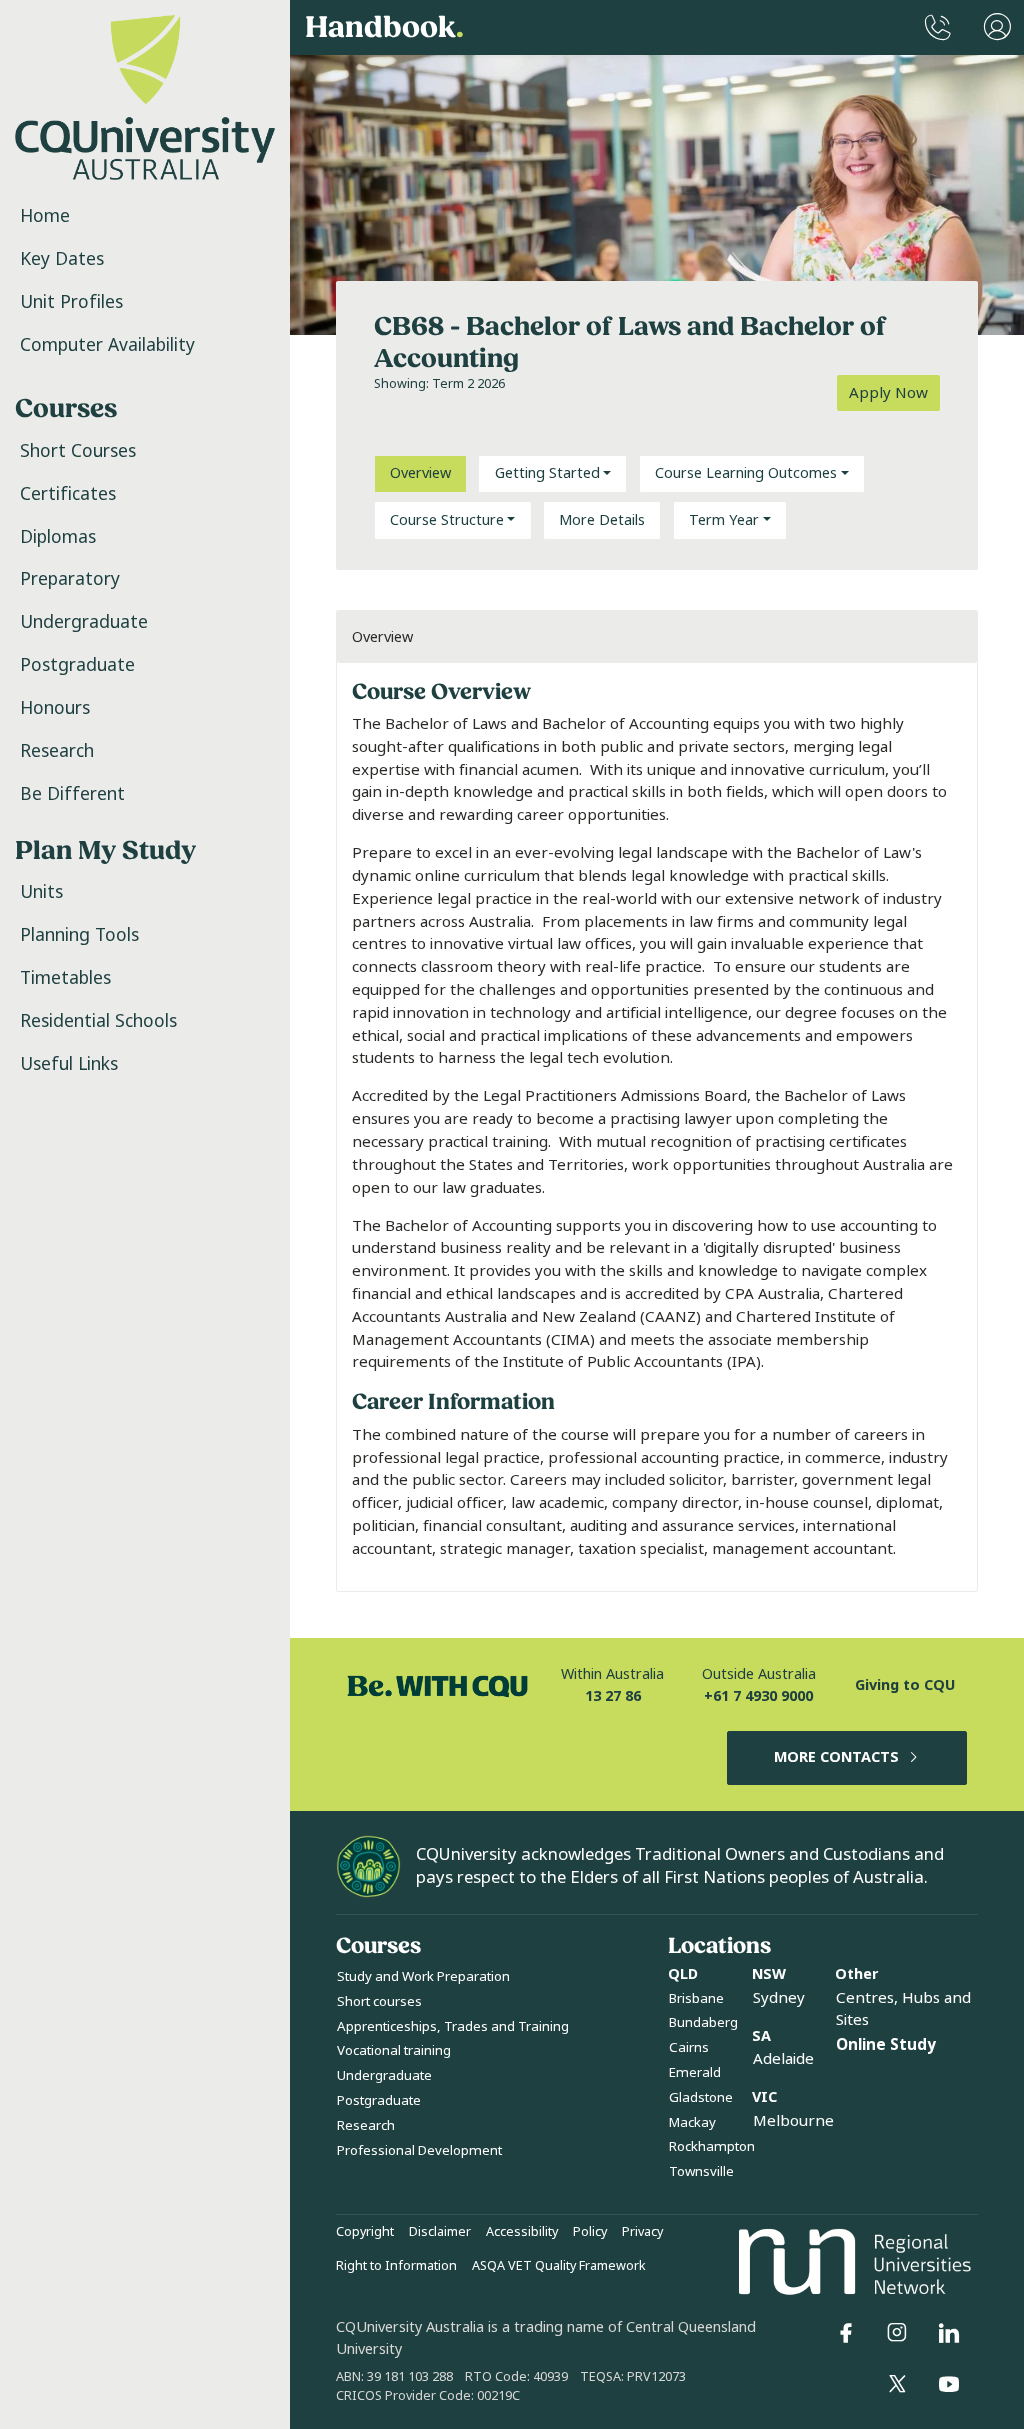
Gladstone (701, 2097)
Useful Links (69, 1064)
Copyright (365, 2232)
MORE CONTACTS (836, 1757)
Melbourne (793, 2121)
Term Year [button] (724, 520)
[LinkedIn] (949, 2333)
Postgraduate (77, 665)
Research (57, 751)
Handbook (384, 27)
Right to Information (396, 2266)
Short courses (379, 2001)
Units (41, 892)
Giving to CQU (905, 1685)
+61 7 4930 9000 (758, 1696)
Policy (590, 2232)
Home (45, 216)
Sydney (779, 1998)
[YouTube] (949, 2384)
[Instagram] (897, 2333)
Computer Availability (107, 345)
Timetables (65, 978)
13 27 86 (613, 1696)
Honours (55, 708)
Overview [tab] (420, 473)
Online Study (886, 2045)
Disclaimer (440, 2232)
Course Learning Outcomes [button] (746, 473)
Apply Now (888, 393)
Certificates (68, 494)
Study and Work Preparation (423, 1976)
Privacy (642, 2232)
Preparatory (70, 579)
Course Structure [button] (447, 520)
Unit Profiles (71, 302)
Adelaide (783, 2059)
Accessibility (522, 2232)
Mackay (692, 2122)
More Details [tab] (602, 520)
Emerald (695, 2072)
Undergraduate (84, 622)
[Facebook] (846, 2333)
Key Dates (62, 259)
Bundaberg (703, 2022)
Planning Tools (79, 935)
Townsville (701, 2171)
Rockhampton (712, 2146)
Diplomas (58, 537)
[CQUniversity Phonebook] (938, 27)
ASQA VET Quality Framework (559, 2266)
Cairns (689, 2047)
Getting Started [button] (547, 473)
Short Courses (78, 451)
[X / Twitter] (897, 2384)
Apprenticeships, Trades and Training (453, 2026)
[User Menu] (997, 27)
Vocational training (394, 2050)
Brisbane (696, 1998)
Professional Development (419, 2150)
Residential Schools (98, 1021)
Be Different (72, 794)
